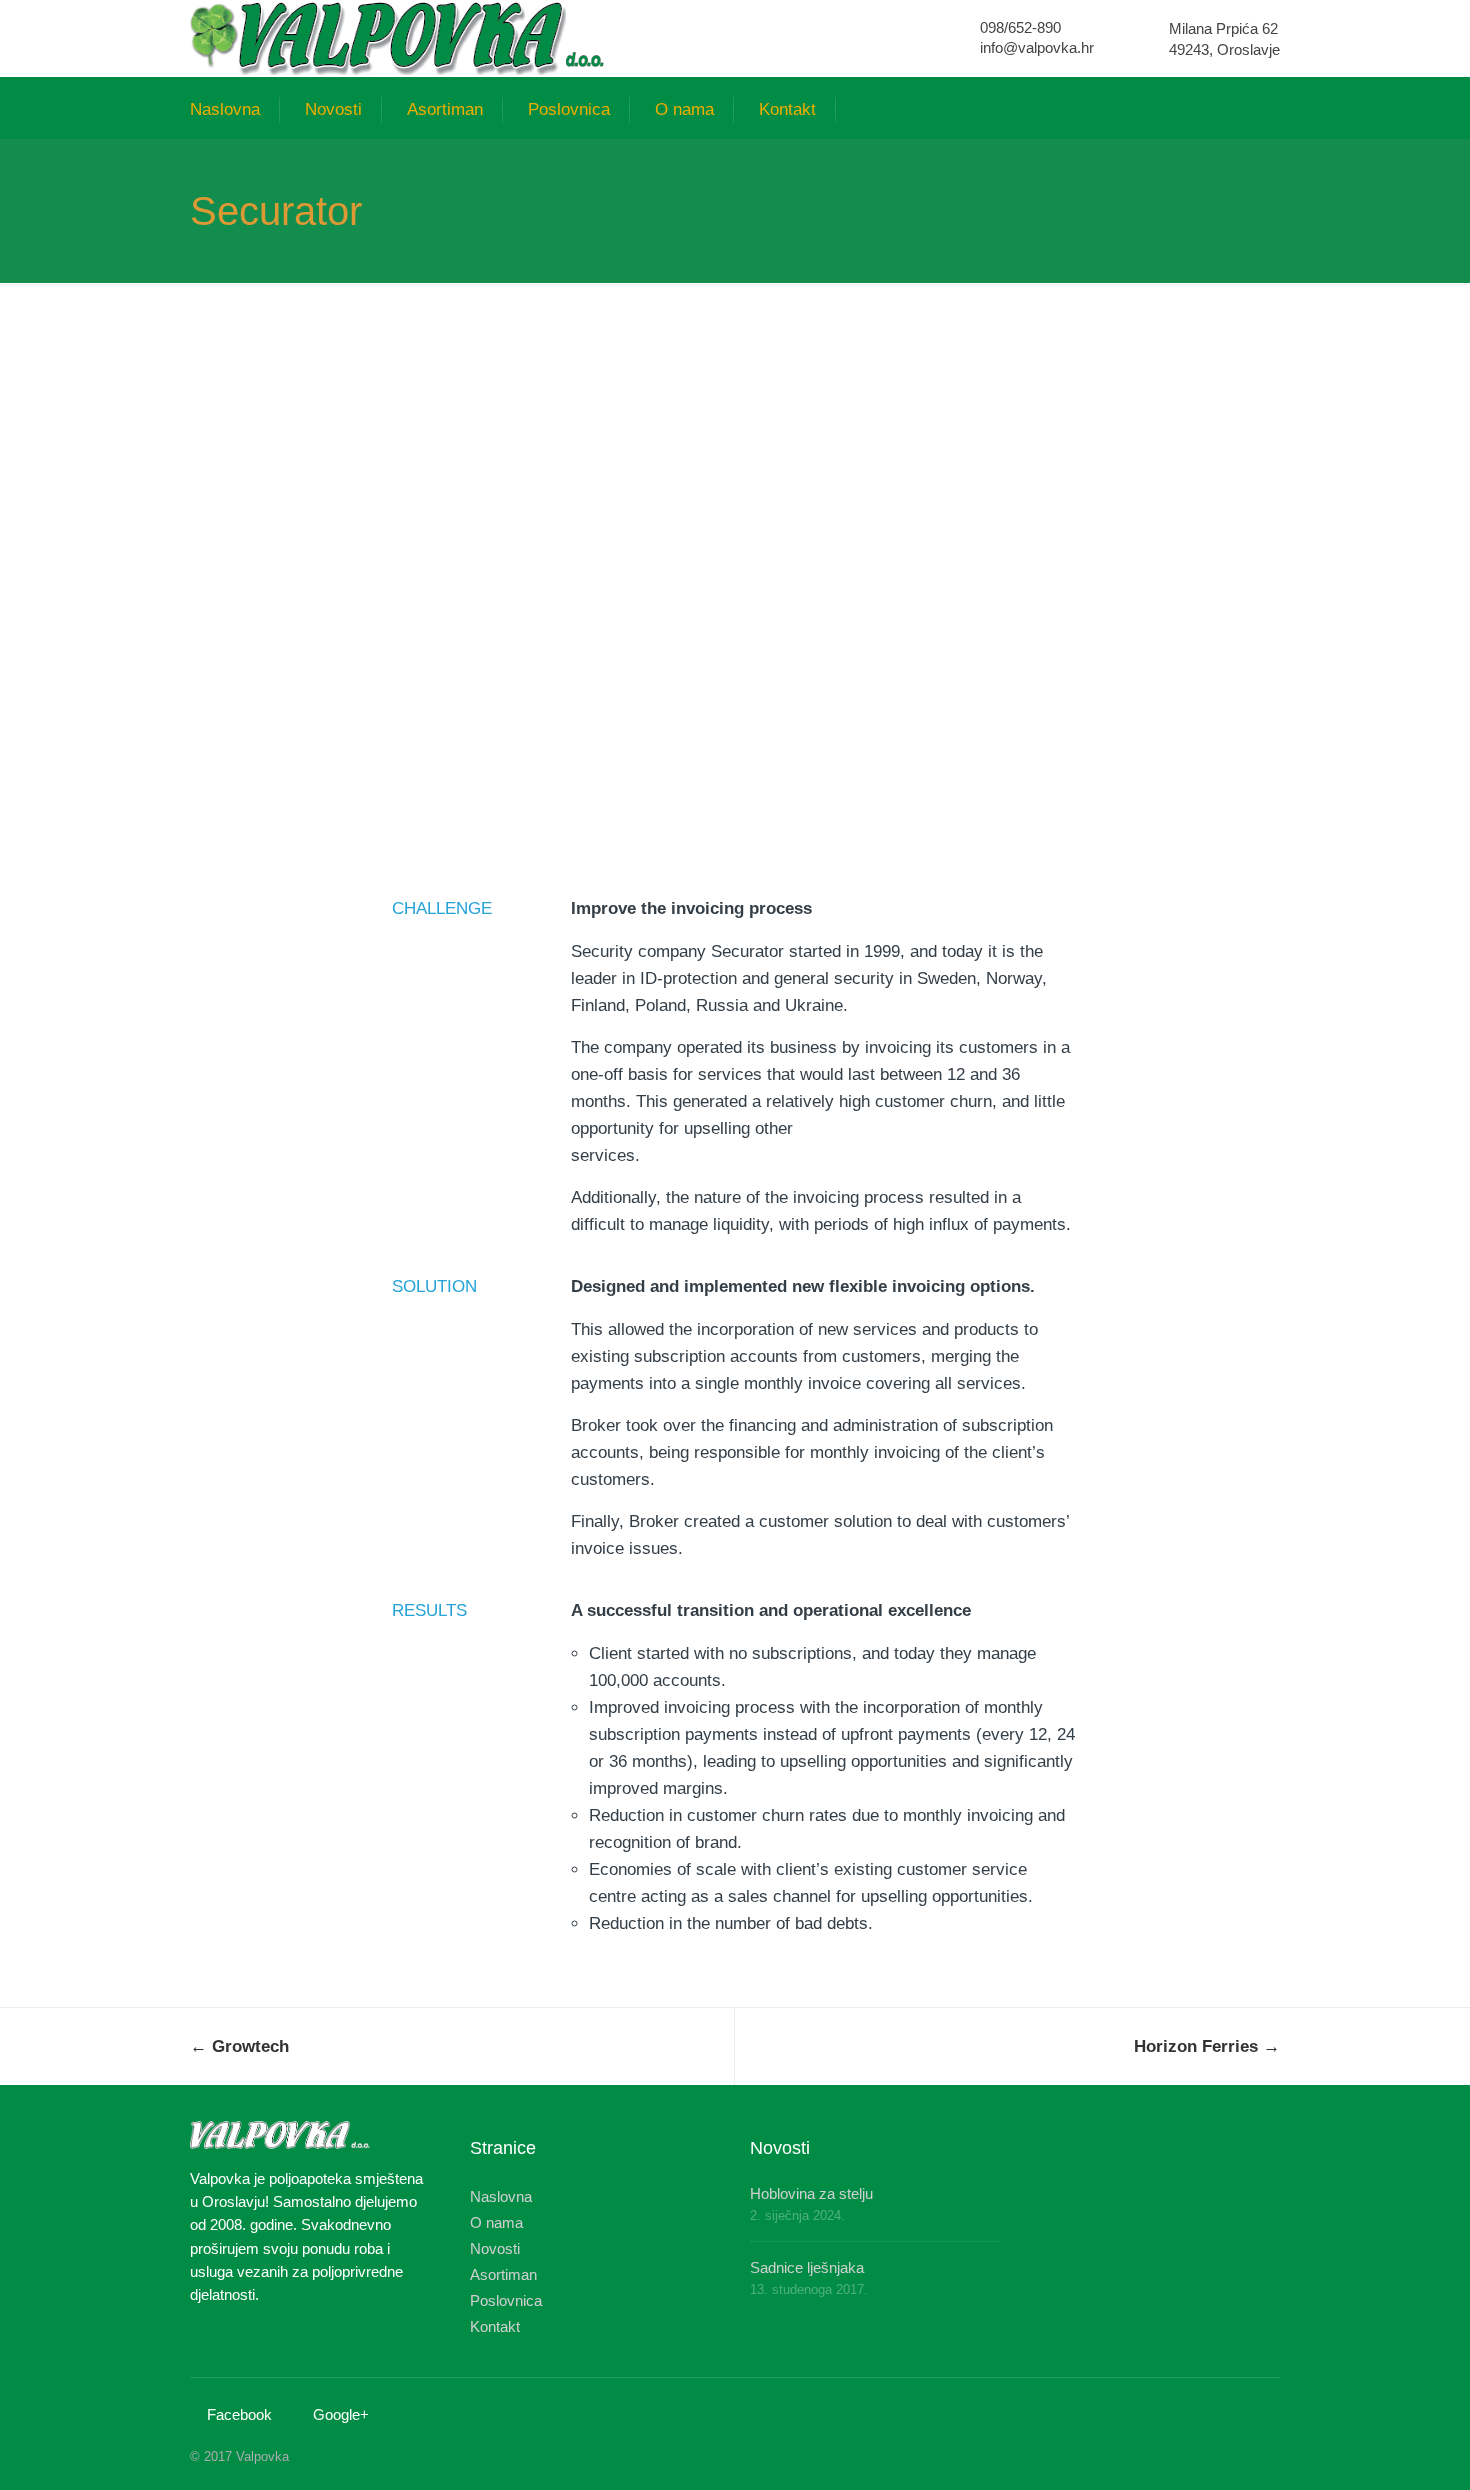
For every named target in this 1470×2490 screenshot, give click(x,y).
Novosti (333, 109)
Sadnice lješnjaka (807, 2267)
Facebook (239, 2414)
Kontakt (787, 109)
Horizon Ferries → (1207, 2046)
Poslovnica (569, 109)
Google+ (341, 2414)
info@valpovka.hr (1037, 47)
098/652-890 (1020, 27)
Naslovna (225, 109)
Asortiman (445, 109)
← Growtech (239, 2046)
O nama (684, 109)
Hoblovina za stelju (811, 2193)
